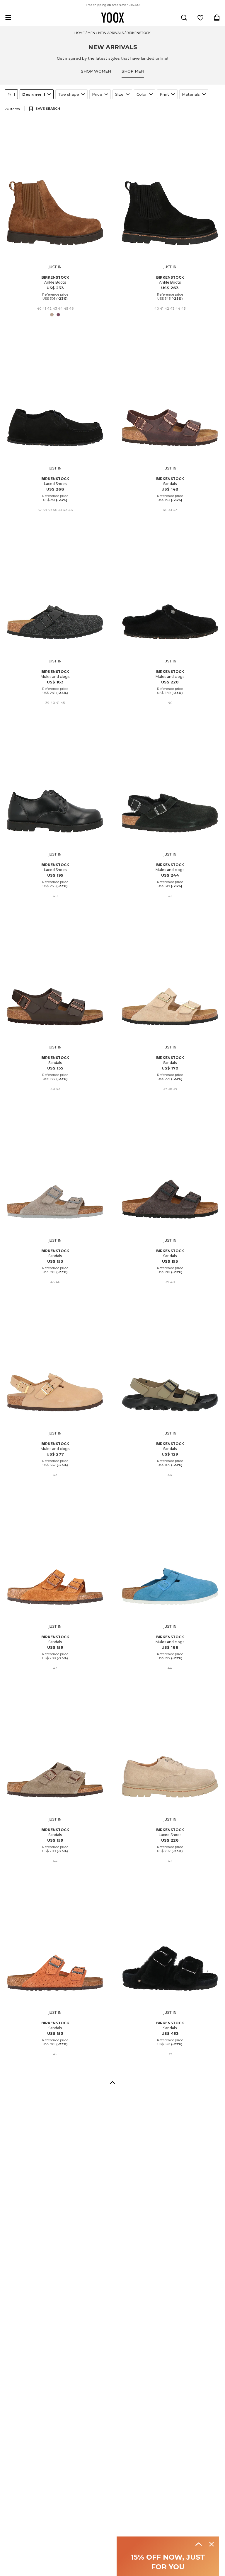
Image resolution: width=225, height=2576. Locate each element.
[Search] (184, 18)
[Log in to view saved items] (200, 18)
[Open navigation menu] (8, 18)
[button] (112, 2082)
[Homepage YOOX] (112, 18)
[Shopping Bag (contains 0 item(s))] (217, 18)
